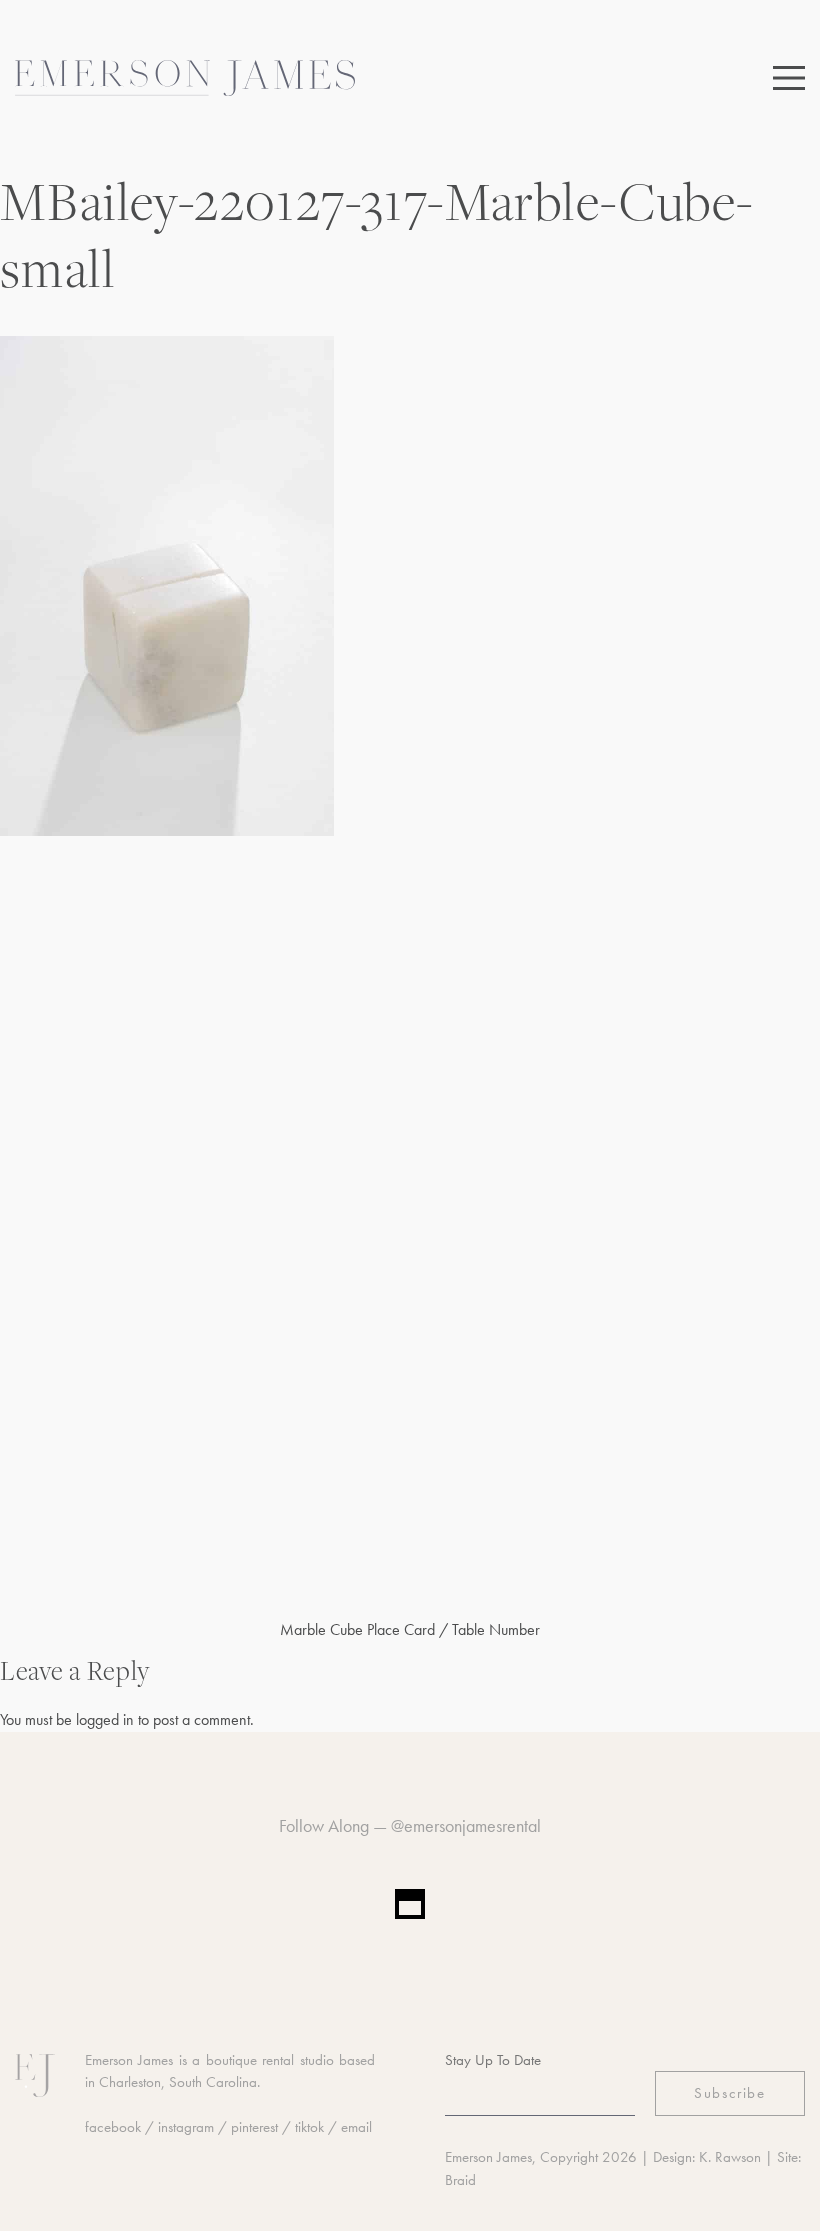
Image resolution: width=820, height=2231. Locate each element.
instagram (186, 2127)
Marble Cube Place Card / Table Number (410, 1629)
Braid (460, 2180)
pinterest (254, 2127)
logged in (105, 1719)
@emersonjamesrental (466, 1825)
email (356, 2127)
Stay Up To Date (493, 2060)
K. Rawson (730, 2157)
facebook (113, 2127)
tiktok (309, 2127)
